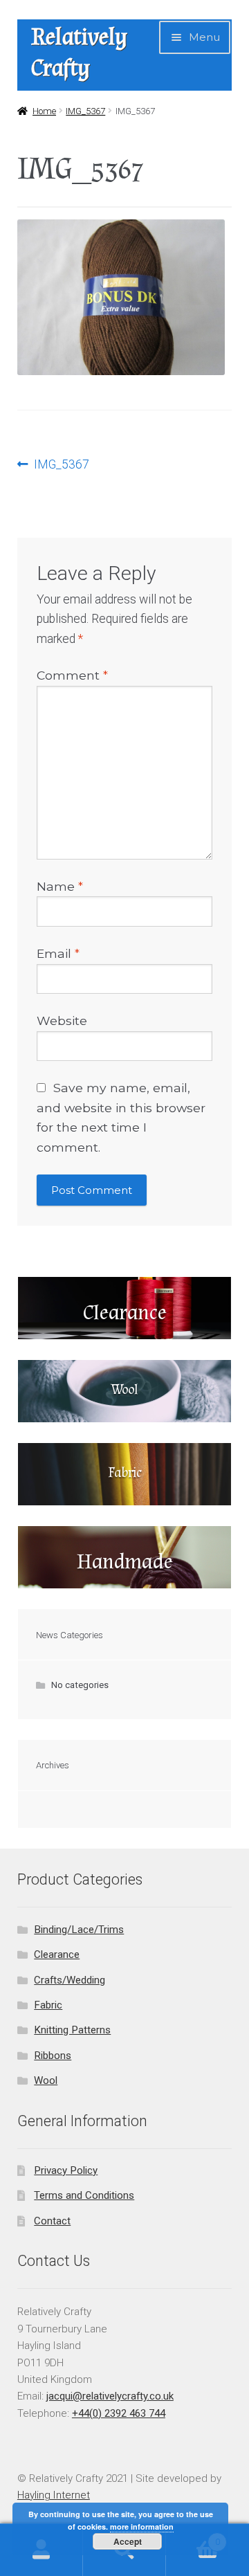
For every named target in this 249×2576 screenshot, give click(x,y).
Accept (128, 2541)
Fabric (48, 2005)
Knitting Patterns (72, 2030)
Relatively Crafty (79, 53)
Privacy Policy (66, 2170)
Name (60, 886)
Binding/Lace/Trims (79, 1930)
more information (142, 2527)
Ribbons (53, 2056)
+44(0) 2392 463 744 (119, 2413)
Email (58, 953)
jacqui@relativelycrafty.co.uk (110, 2396)
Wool (46, 2080)
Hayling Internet (54, 2495)
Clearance (57, 1954)
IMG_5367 (85, 111)
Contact (52, 2221)
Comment (72, 675)
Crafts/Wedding (70, 1980)
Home (44, 111)
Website (62, 1021)
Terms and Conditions (84, 2195)
